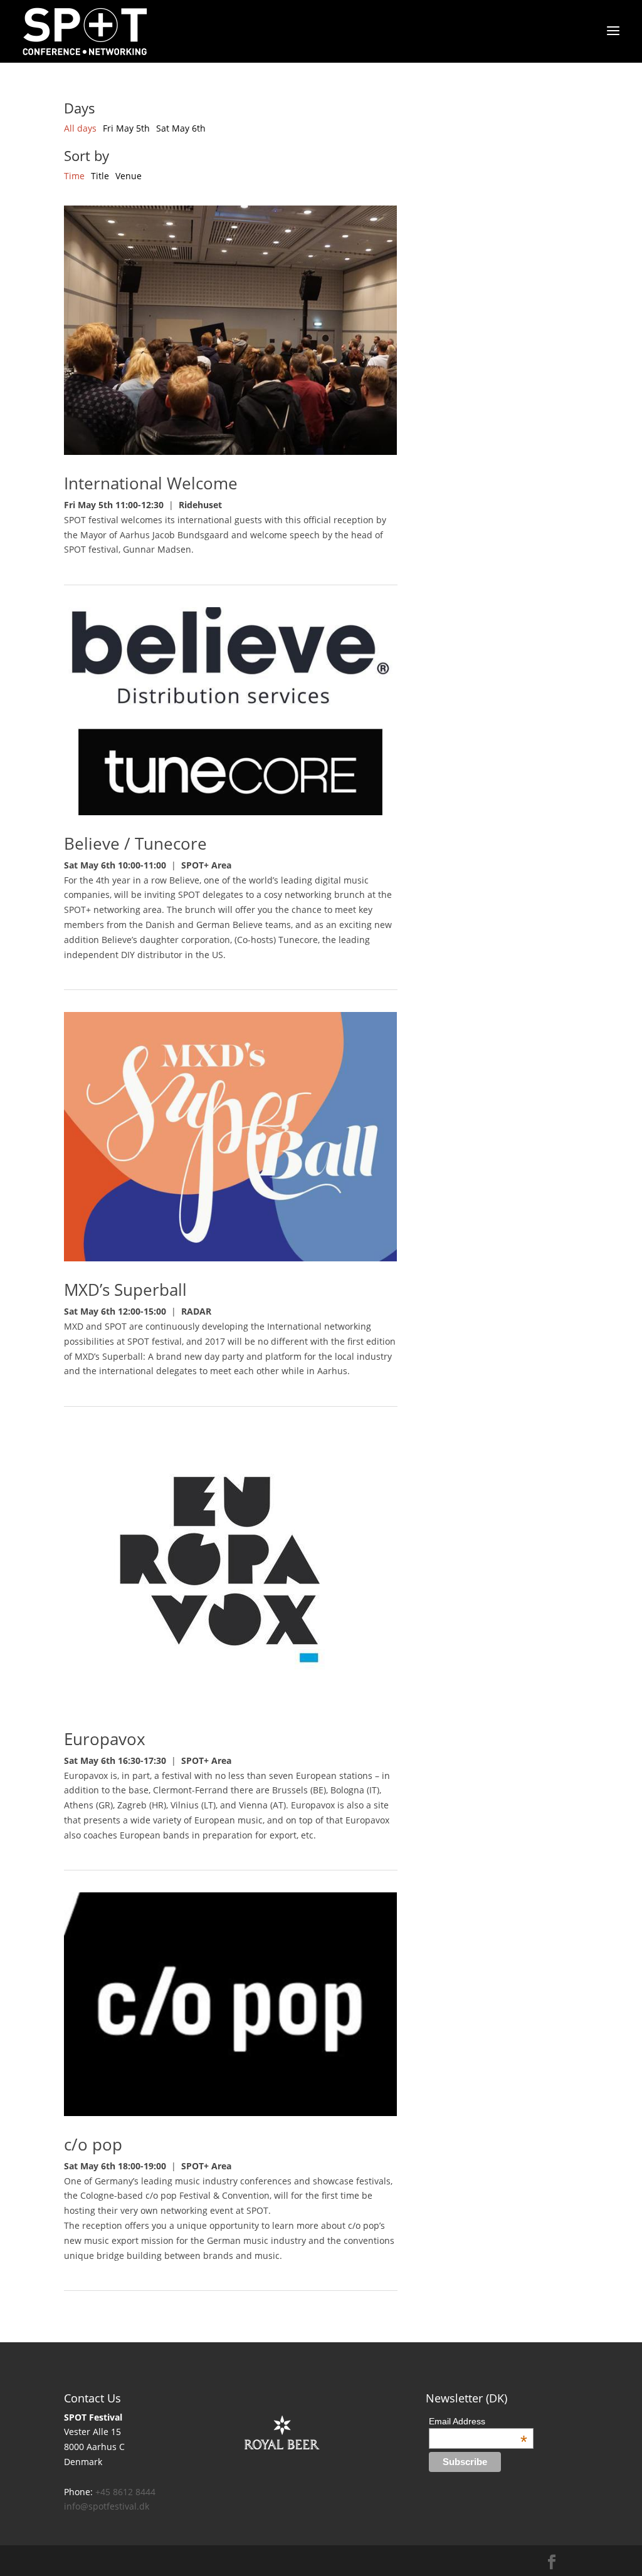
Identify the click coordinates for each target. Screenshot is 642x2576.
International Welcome (151, 483)
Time (76, 176)
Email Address (478, 2421)
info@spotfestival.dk (107, 2506)
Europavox (105, 1739)
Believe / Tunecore (135, 843)
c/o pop (93, 2144)
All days (82, 128)
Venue (129, 176)
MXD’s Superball (125, 1290)
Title (101, 176)
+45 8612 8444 (125, 2492)
